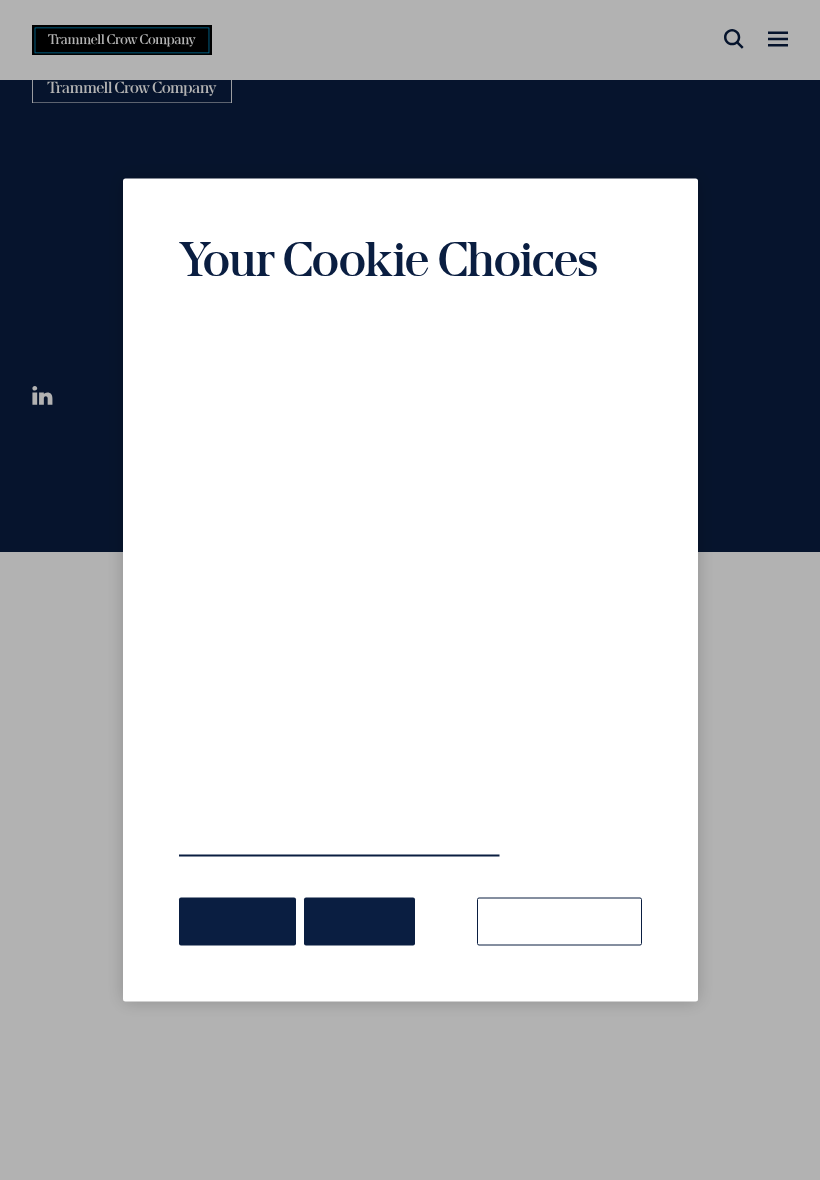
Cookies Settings (559, 921)
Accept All (237, 921)
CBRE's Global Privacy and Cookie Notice (339, 846)
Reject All (359, 921)
